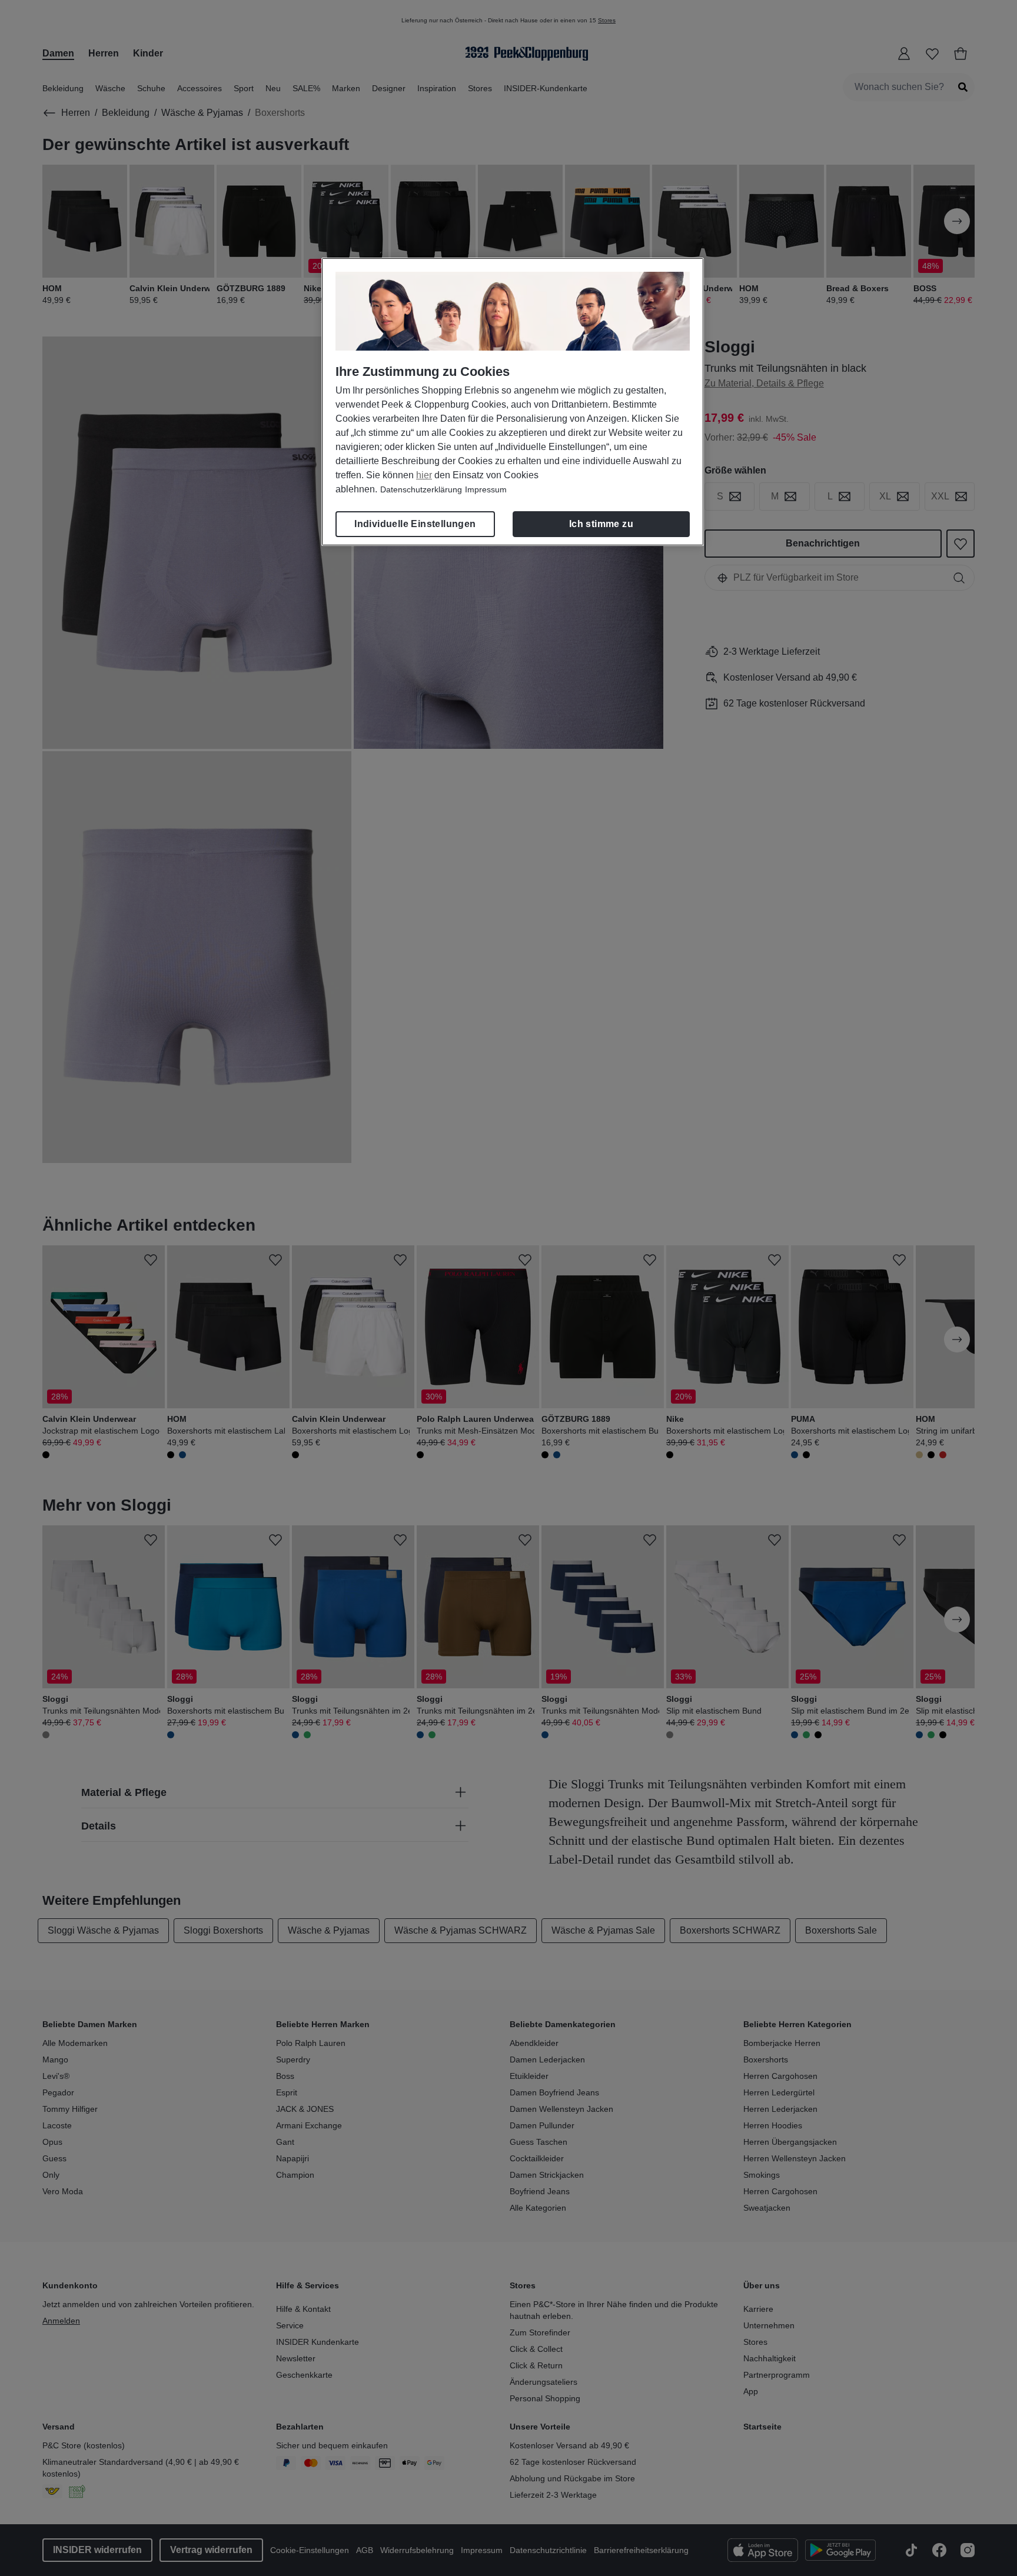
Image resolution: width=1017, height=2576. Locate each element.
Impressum (486, 489)
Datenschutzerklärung (421, 489)
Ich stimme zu (601, 524)
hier (424, 475)
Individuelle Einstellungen (415, 524)
